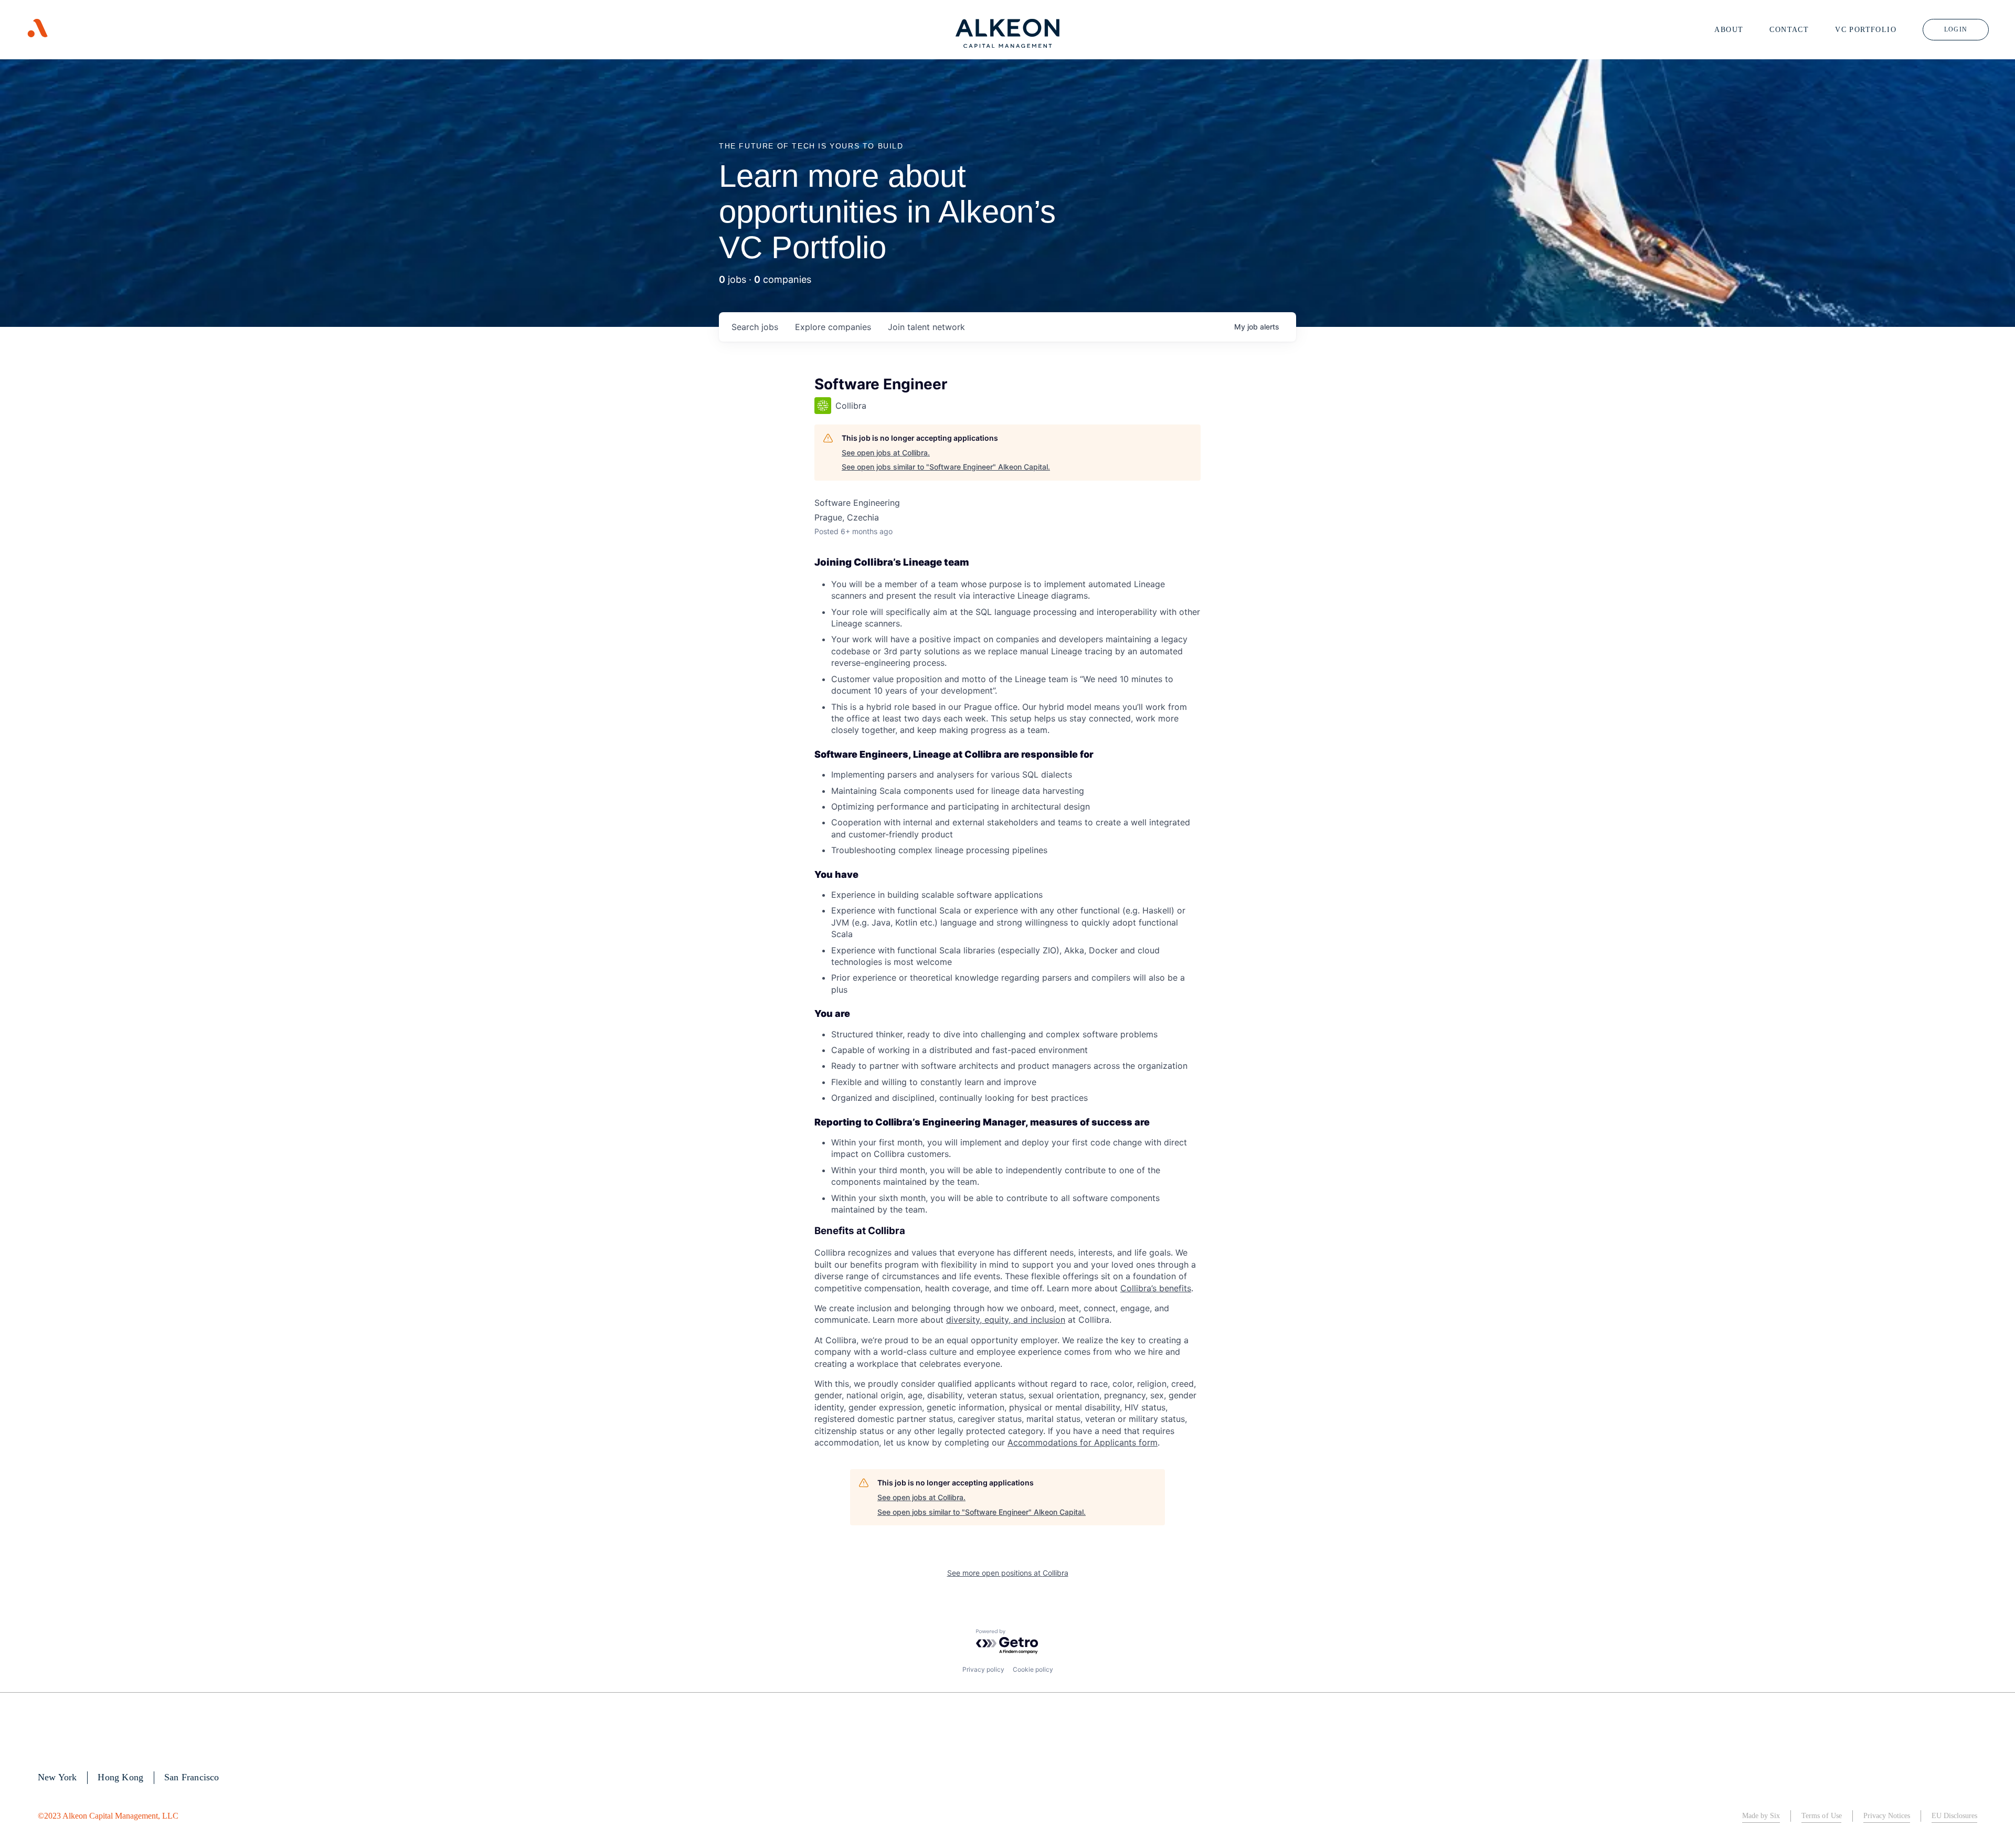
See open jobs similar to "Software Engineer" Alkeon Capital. (946, 467)
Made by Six (1761, 1816)
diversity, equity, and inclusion (1006, 1320)
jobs (755, 327)
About (1729, 30)
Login (1956, 29)
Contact (1789, 30)
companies (833, 327)
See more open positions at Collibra (1008, 1573)
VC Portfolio (1866, 30)
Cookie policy (1033, 1669)
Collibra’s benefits (1156, 1288)
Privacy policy (983, 1669)
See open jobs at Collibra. (886, 453)
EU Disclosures (1954, 1816)
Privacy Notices (1887, 1816)
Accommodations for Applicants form (1083, 1442)
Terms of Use (1821, 1816)
